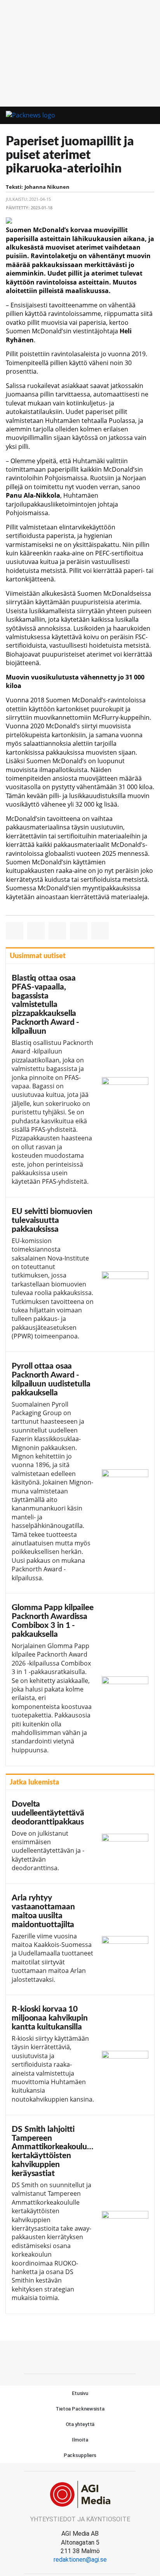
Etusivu (80, 2393)
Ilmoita (80, 2440)
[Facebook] (80, 2356)
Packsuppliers (80, 2455)
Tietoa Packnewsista (80, 2409)
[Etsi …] (149, 116)
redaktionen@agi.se (80, 2560)
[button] (135, 116)
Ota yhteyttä (80, 2424)
